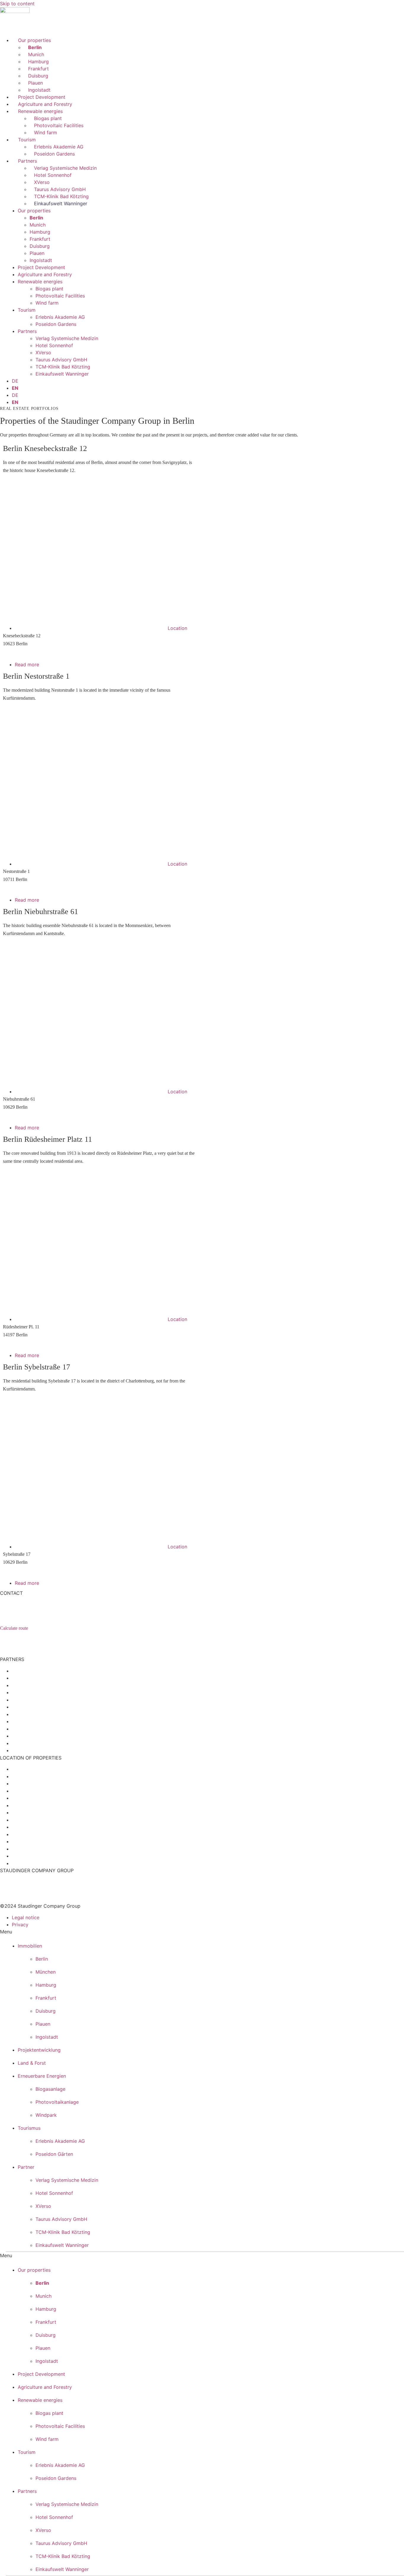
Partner (26, 2167)
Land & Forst (32, 2063)
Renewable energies (40, 111)
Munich (36, 54)
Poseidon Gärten (54, 2154)
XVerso (42, 182)
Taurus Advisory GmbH (60, 189)
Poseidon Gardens (54, 154)
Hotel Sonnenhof (53, 175)
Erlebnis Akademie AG (59, 147)
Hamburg (38, 62)
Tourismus (29, 2128)
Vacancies (9, 1895)
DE (15, 381)
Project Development (42, 97)
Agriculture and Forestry (45, 104)
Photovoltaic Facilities (59, 125)
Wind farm (46, 132)
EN (15, 388)
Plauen (35, 83)
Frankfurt (38, 69)
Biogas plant (48, 118)
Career (6, 1888)
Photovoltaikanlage (57, 2102)
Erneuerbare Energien (42, 2076)
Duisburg (38, 76)
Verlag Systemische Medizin (65, 168)
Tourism (27, 140)
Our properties (34, 40)
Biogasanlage (50, 2089)
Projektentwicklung (39, 2050)
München (46, 1972)
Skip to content (17, 4)
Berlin (35, 47)
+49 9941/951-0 (28, 1642)
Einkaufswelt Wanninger (61, 203)
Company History (16, 1881)
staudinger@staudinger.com (41, 1635)
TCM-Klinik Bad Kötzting (61, 196)
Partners (28, 161)
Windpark (46, 2115)
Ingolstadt (39, 90)
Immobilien (30, 1946)
